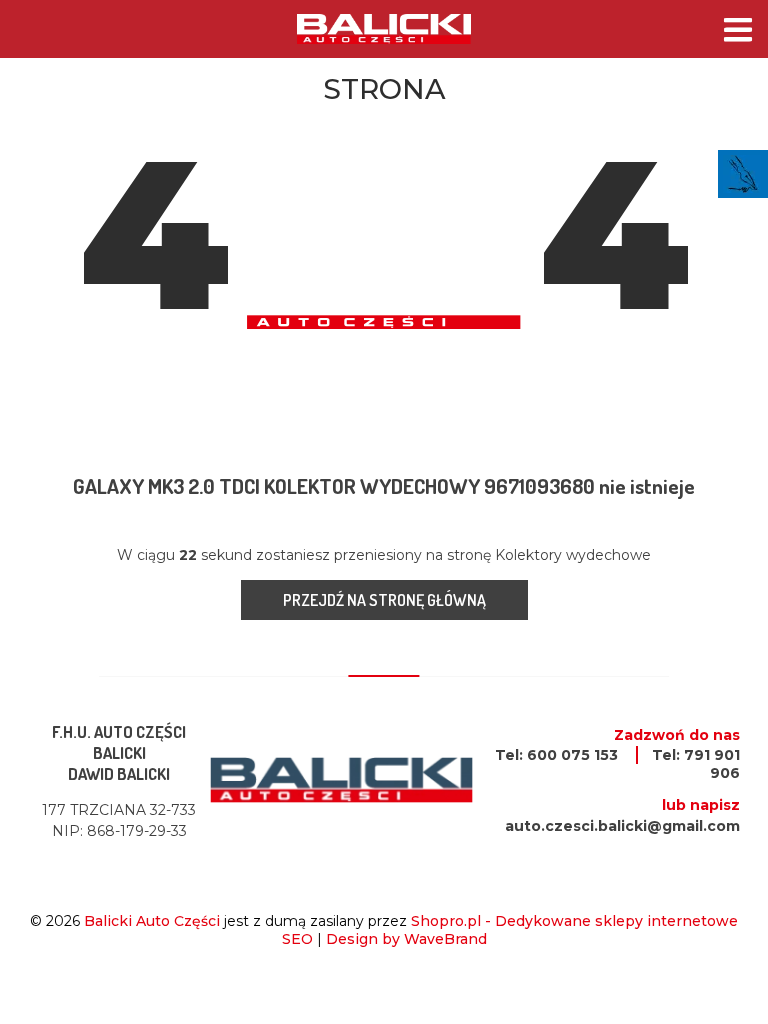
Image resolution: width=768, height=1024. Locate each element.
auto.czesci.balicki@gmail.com (622, 826)
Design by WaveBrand (406, 939)
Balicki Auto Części (152, 921)
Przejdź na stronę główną (384, 600)
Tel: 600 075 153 (556, 755)
